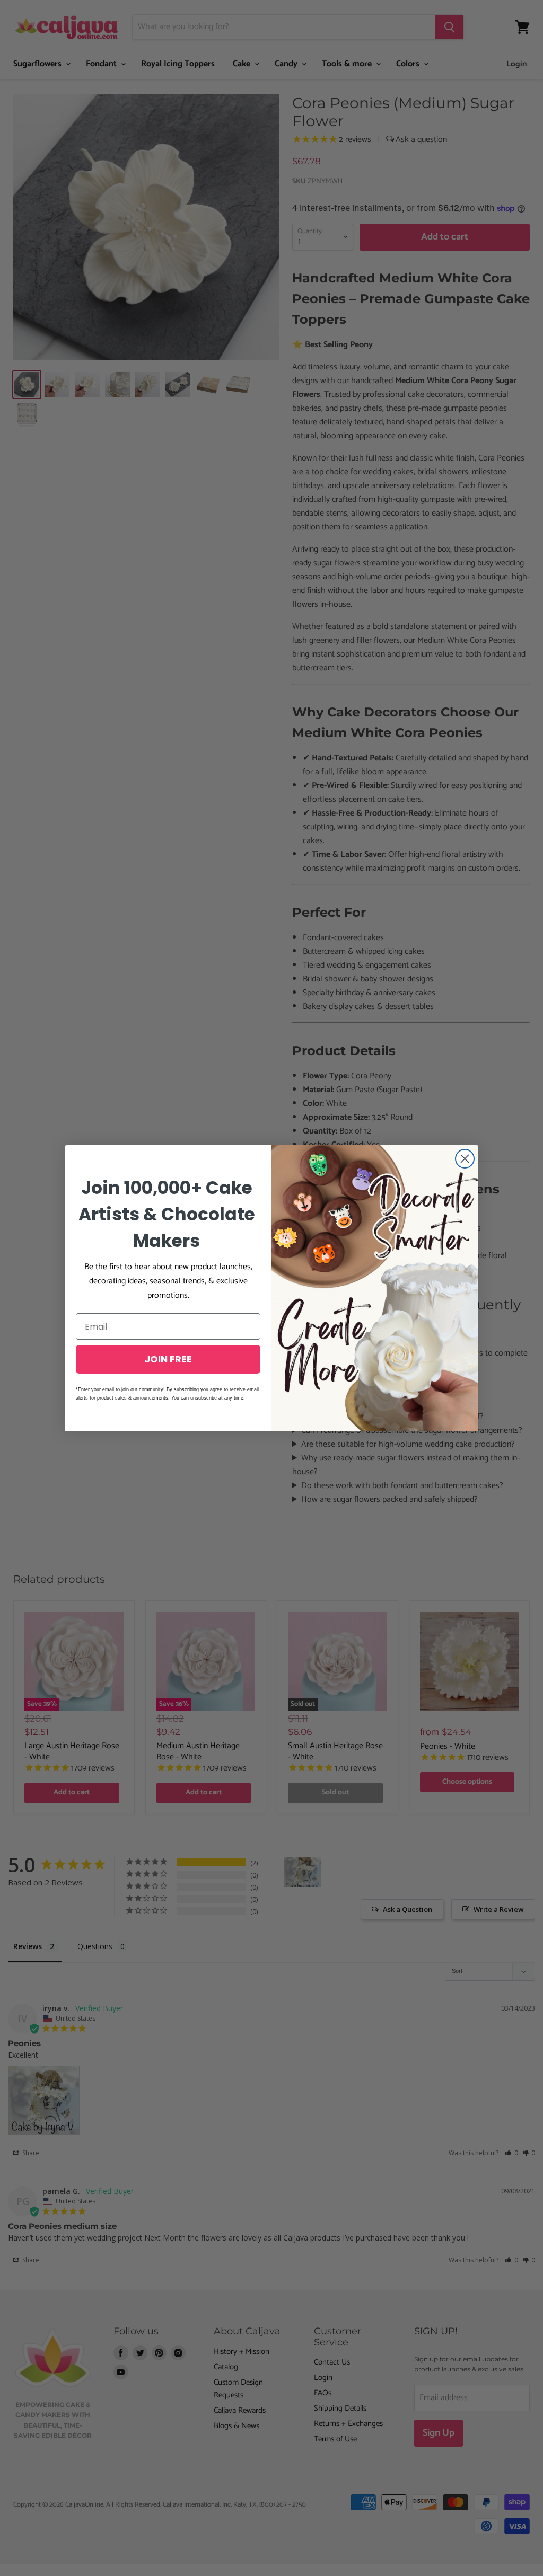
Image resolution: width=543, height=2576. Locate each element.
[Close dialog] (465, 1159)
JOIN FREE (168, 1359)
